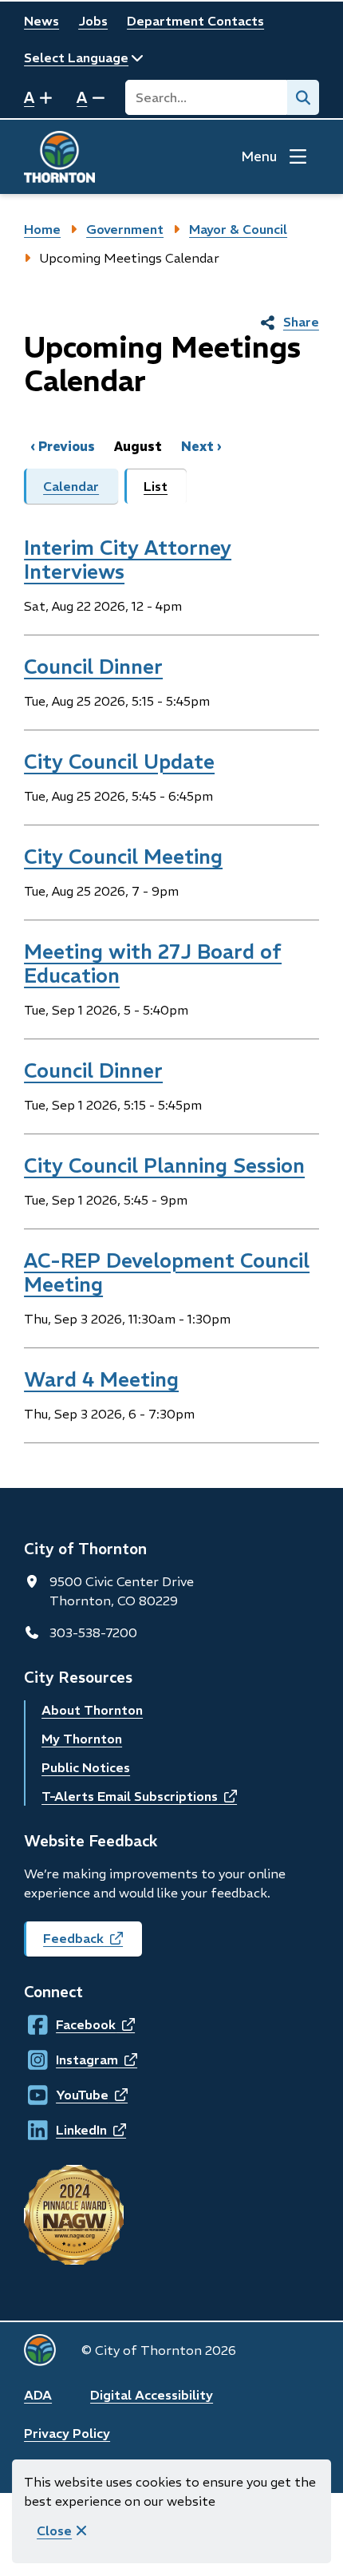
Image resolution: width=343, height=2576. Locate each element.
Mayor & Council (238, 229)
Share (301, 322)
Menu (259, 156)
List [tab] (156, 486)
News (41, 21)
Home (42, 229)
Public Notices (86, 1767)
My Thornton (82, 1739)
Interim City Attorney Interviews (128, 560)
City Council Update (119, 762)
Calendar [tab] (71, 486)
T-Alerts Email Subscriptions (139, 1796)
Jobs (93, 21)
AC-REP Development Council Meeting (167, 1272)
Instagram (71, 2060)
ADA (38, 2395)
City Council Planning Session (164, 1165)
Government (125, 229)
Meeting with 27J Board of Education (153, 964)
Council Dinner (93, 667)
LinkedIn (71, 2130)
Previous (67, 446)
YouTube (71, 2095)
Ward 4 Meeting (101, 1379)
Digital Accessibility (152, 2395)
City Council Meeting (123, 857)
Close (54, 2530)
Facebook (71, 2024)
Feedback (93, 1943)
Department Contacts (195, 21)
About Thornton (92, 1710)
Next (197, 446)
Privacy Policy (67, 2433)
